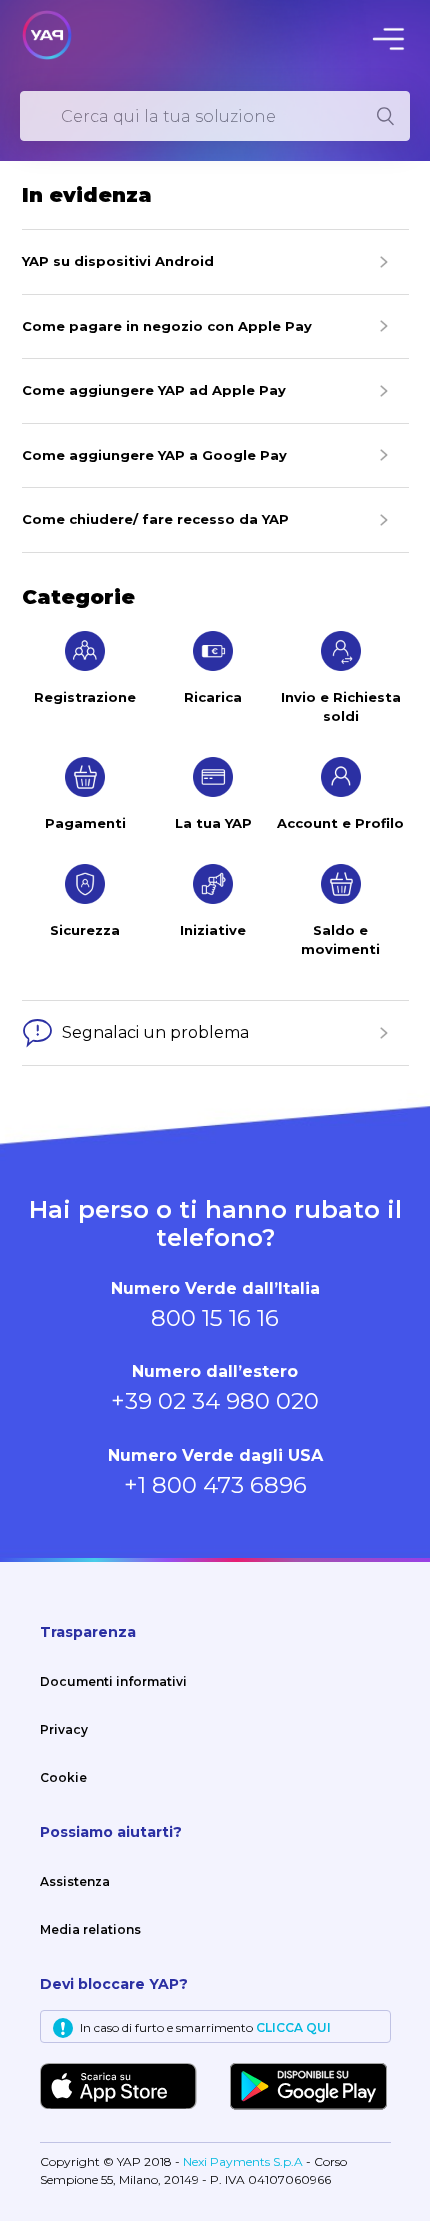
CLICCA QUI (293, 2027)
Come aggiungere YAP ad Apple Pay (154, 390)
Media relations (90, 1929)
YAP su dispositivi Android (118, 261)
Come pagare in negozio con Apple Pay (167, 326)
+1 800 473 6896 (215, 1485)
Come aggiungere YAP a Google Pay (154, 455)
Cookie (63, 1777)
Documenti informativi (113, 1681)
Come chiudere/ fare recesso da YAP (155, 519)
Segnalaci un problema (155, 1032)
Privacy (64, 1729)
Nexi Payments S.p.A (244, 2161)
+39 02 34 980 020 (215, 1401)
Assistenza (75, 1881)
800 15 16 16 (215, 1318)
